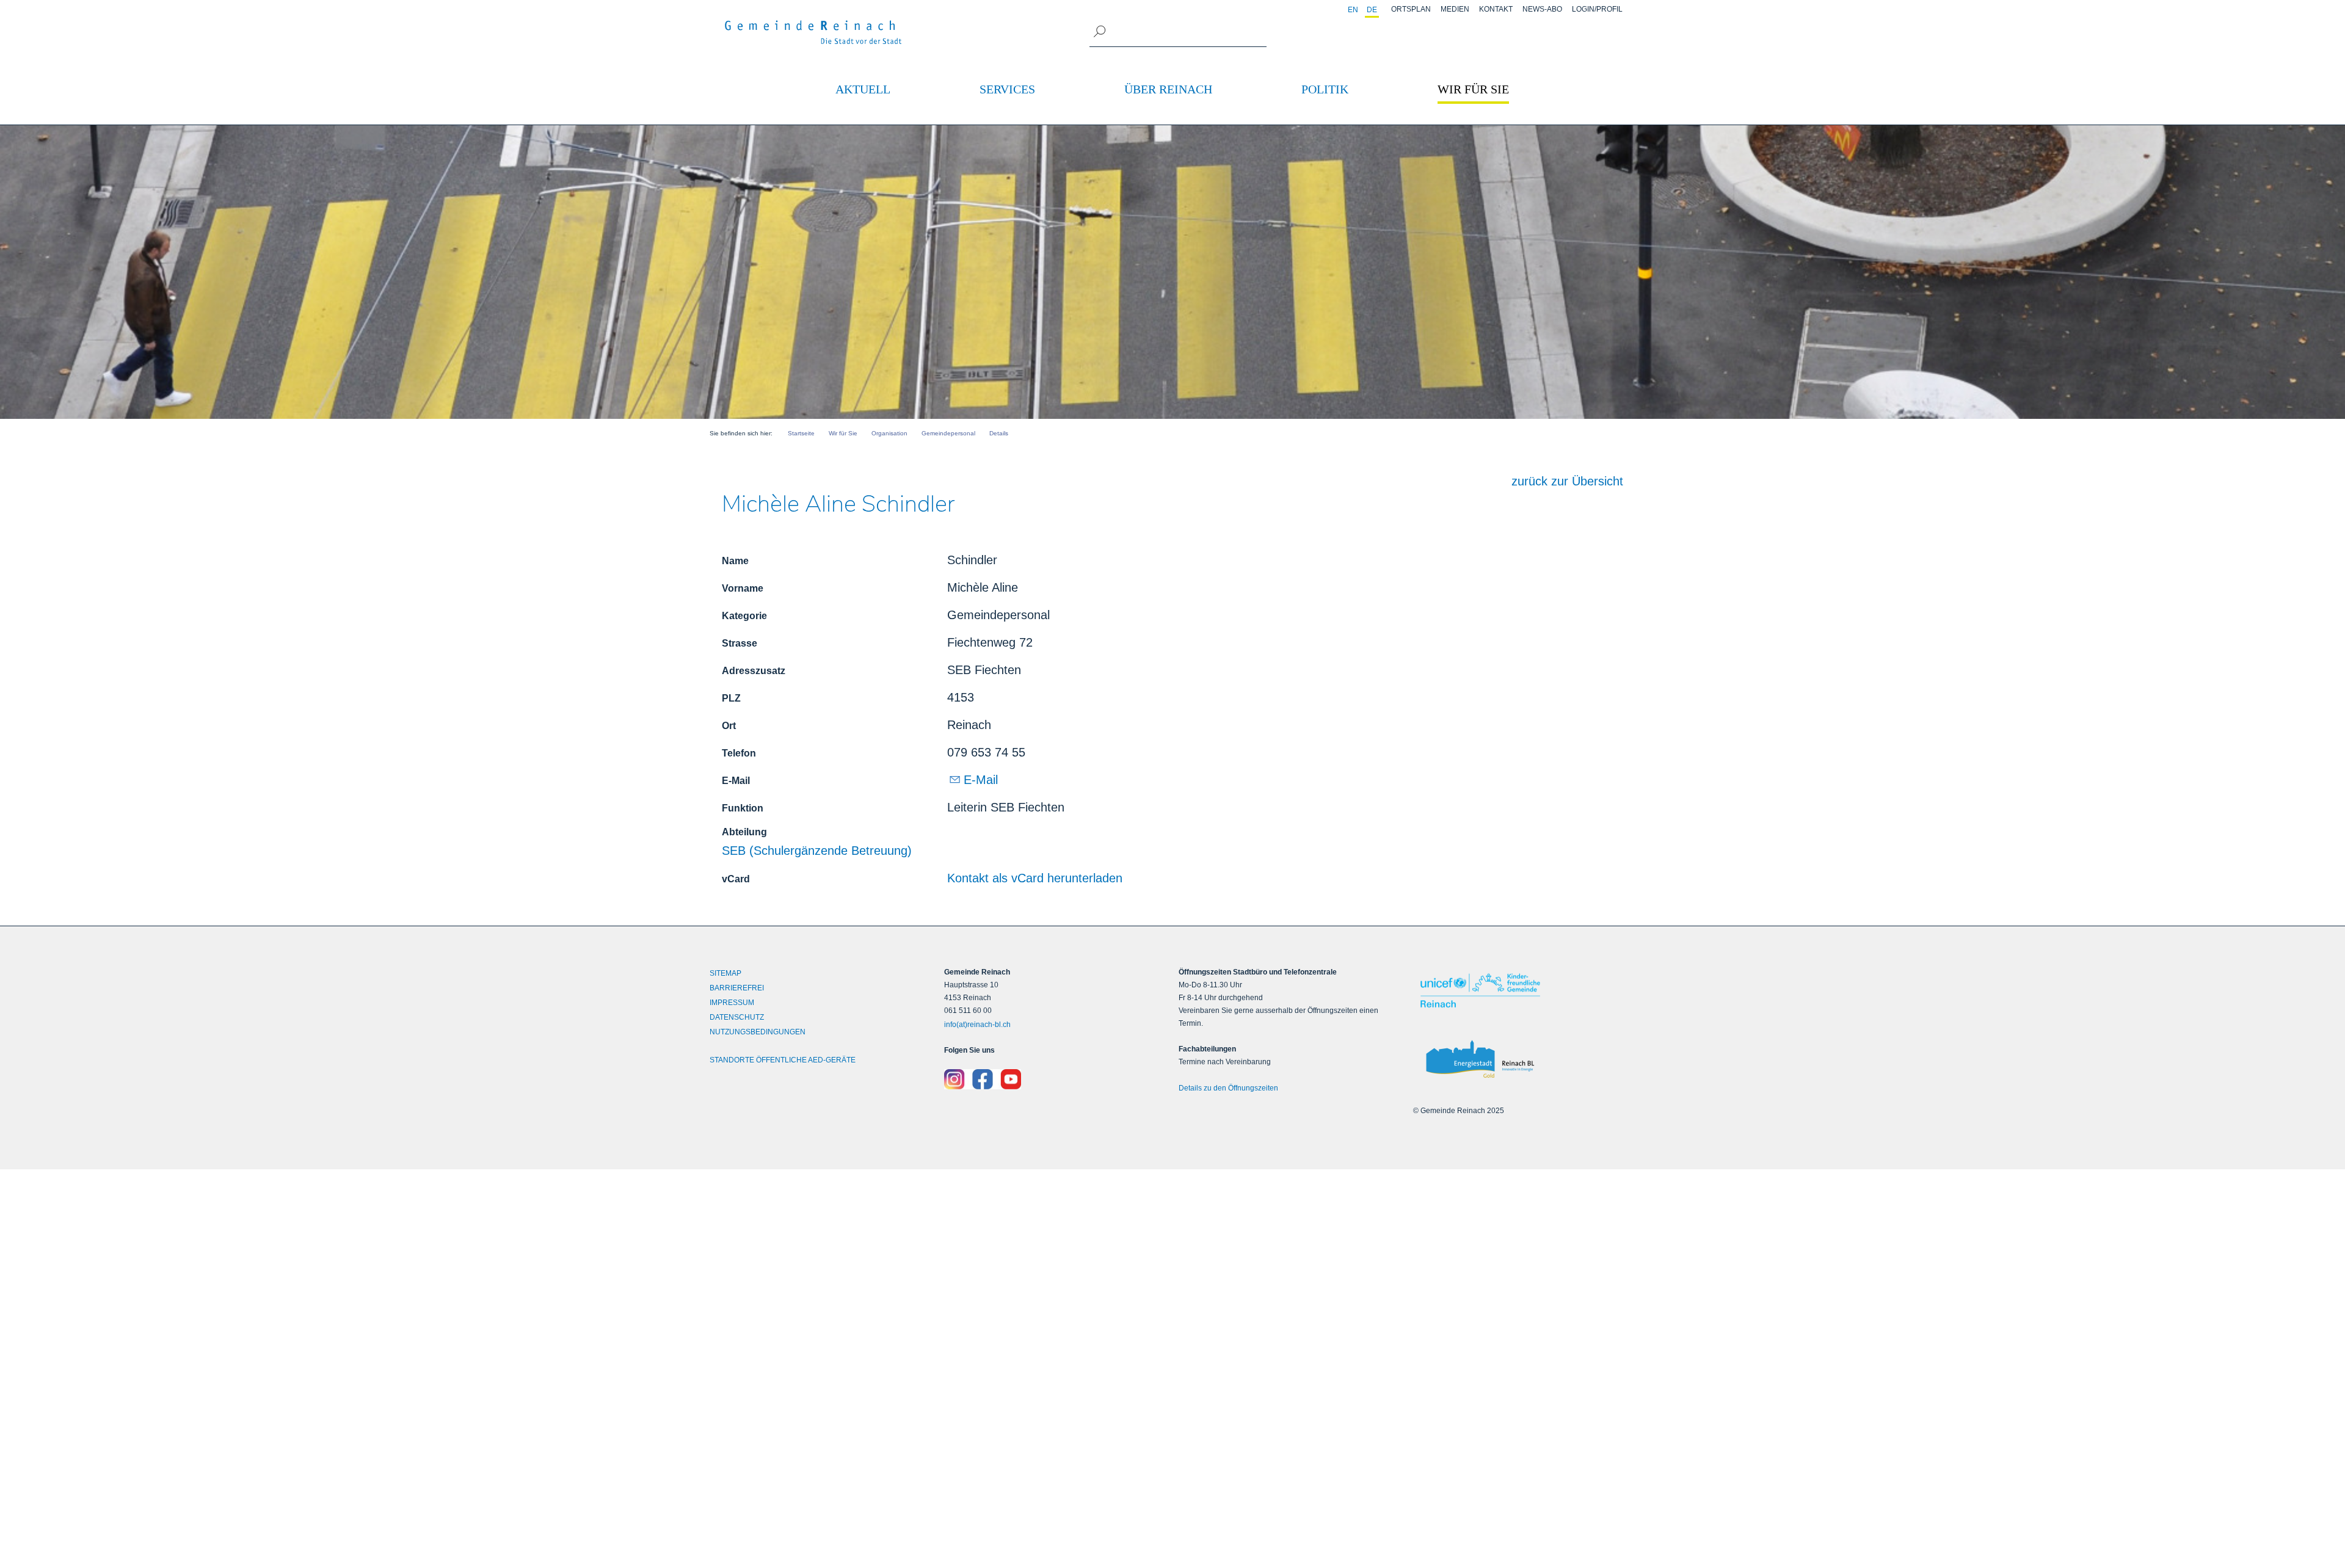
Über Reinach (1168, 89)
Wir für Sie (1473, 89)
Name (735, 561)
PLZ (731, 698)
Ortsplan (1411, 9)
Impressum (732, 1003)
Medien (1455, 9)
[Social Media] (1055, 1080)
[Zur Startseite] (813, 32)
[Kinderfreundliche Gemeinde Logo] (1524, 991)
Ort (729, 726)
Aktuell (863, 89)
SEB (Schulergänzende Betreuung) (817, 851)
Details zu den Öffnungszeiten (1228, 1088)
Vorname (743, 588)
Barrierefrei (737, 988)
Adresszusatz (754, 671)
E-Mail (736, 781)
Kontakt (1496, 9)
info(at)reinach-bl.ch (977, 1025)
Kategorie (744, 616)
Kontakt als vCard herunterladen (1035, 878)
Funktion (743, 808)
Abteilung (744, 832)
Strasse (740, 643)
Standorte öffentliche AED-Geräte (783, 1060)
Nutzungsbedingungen (758, 1032)
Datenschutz (737, 1017)
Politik (1325, 89)
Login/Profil (1597, 9)
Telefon (739, 753)
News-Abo (1542, 9)
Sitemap (725, 973)
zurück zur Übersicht (1567, 481)
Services (1007, 89)
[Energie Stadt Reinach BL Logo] (1524, 1060)
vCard (736, 879)
